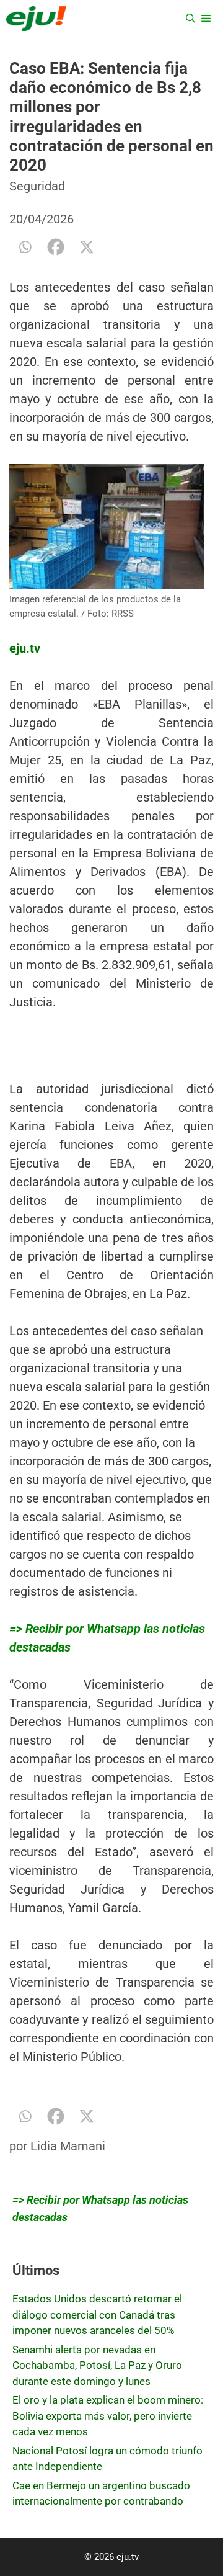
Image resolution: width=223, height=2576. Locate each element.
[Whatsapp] (25, 247)
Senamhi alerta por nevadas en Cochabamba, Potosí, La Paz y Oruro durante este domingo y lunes (97, 2365)
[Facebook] (56, 247)
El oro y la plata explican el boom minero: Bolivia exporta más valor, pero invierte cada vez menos (108, 2416)
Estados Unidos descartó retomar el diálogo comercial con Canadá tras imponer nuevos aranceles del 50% (97, 2314)
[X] (87, 247)
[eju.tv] (36, 19)
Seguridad (37, 186)
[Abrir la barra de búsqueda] (190, 19)
